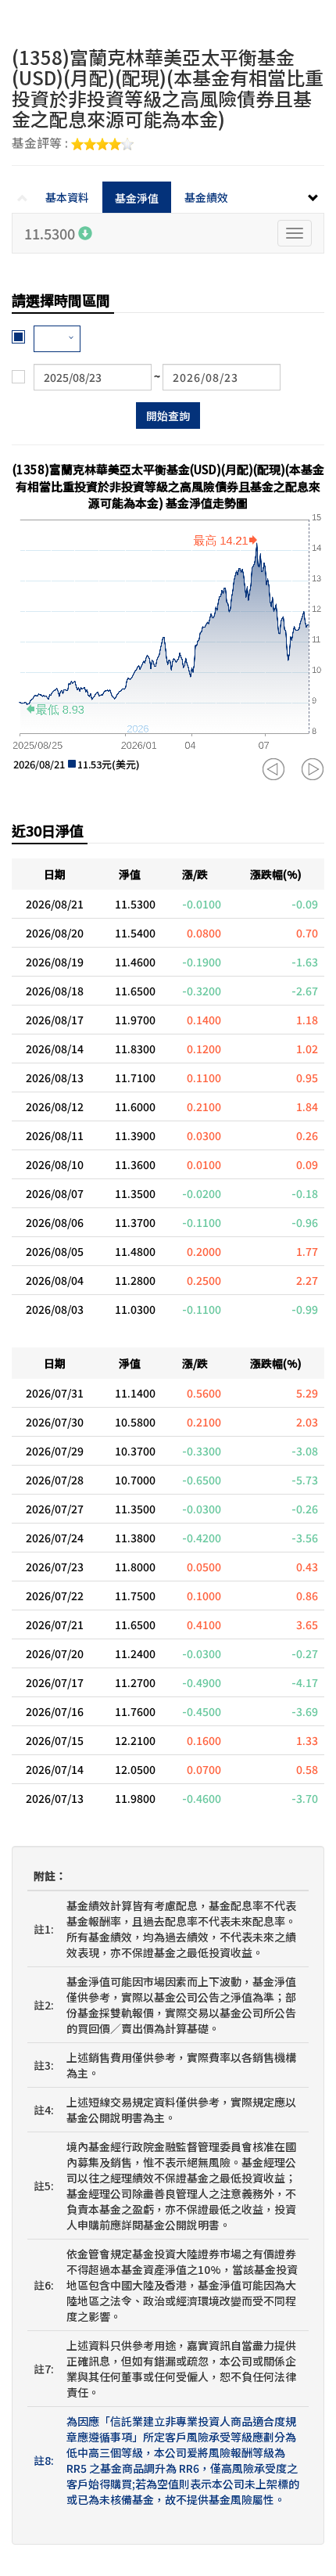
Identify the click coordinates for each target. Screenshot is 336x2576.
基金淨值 (137, 198)
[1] (57, 339)
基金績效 (206, 197)
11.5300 (51, 233)
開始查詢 (168, 416)
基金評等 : (41, 144)
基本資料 (67, 197)
